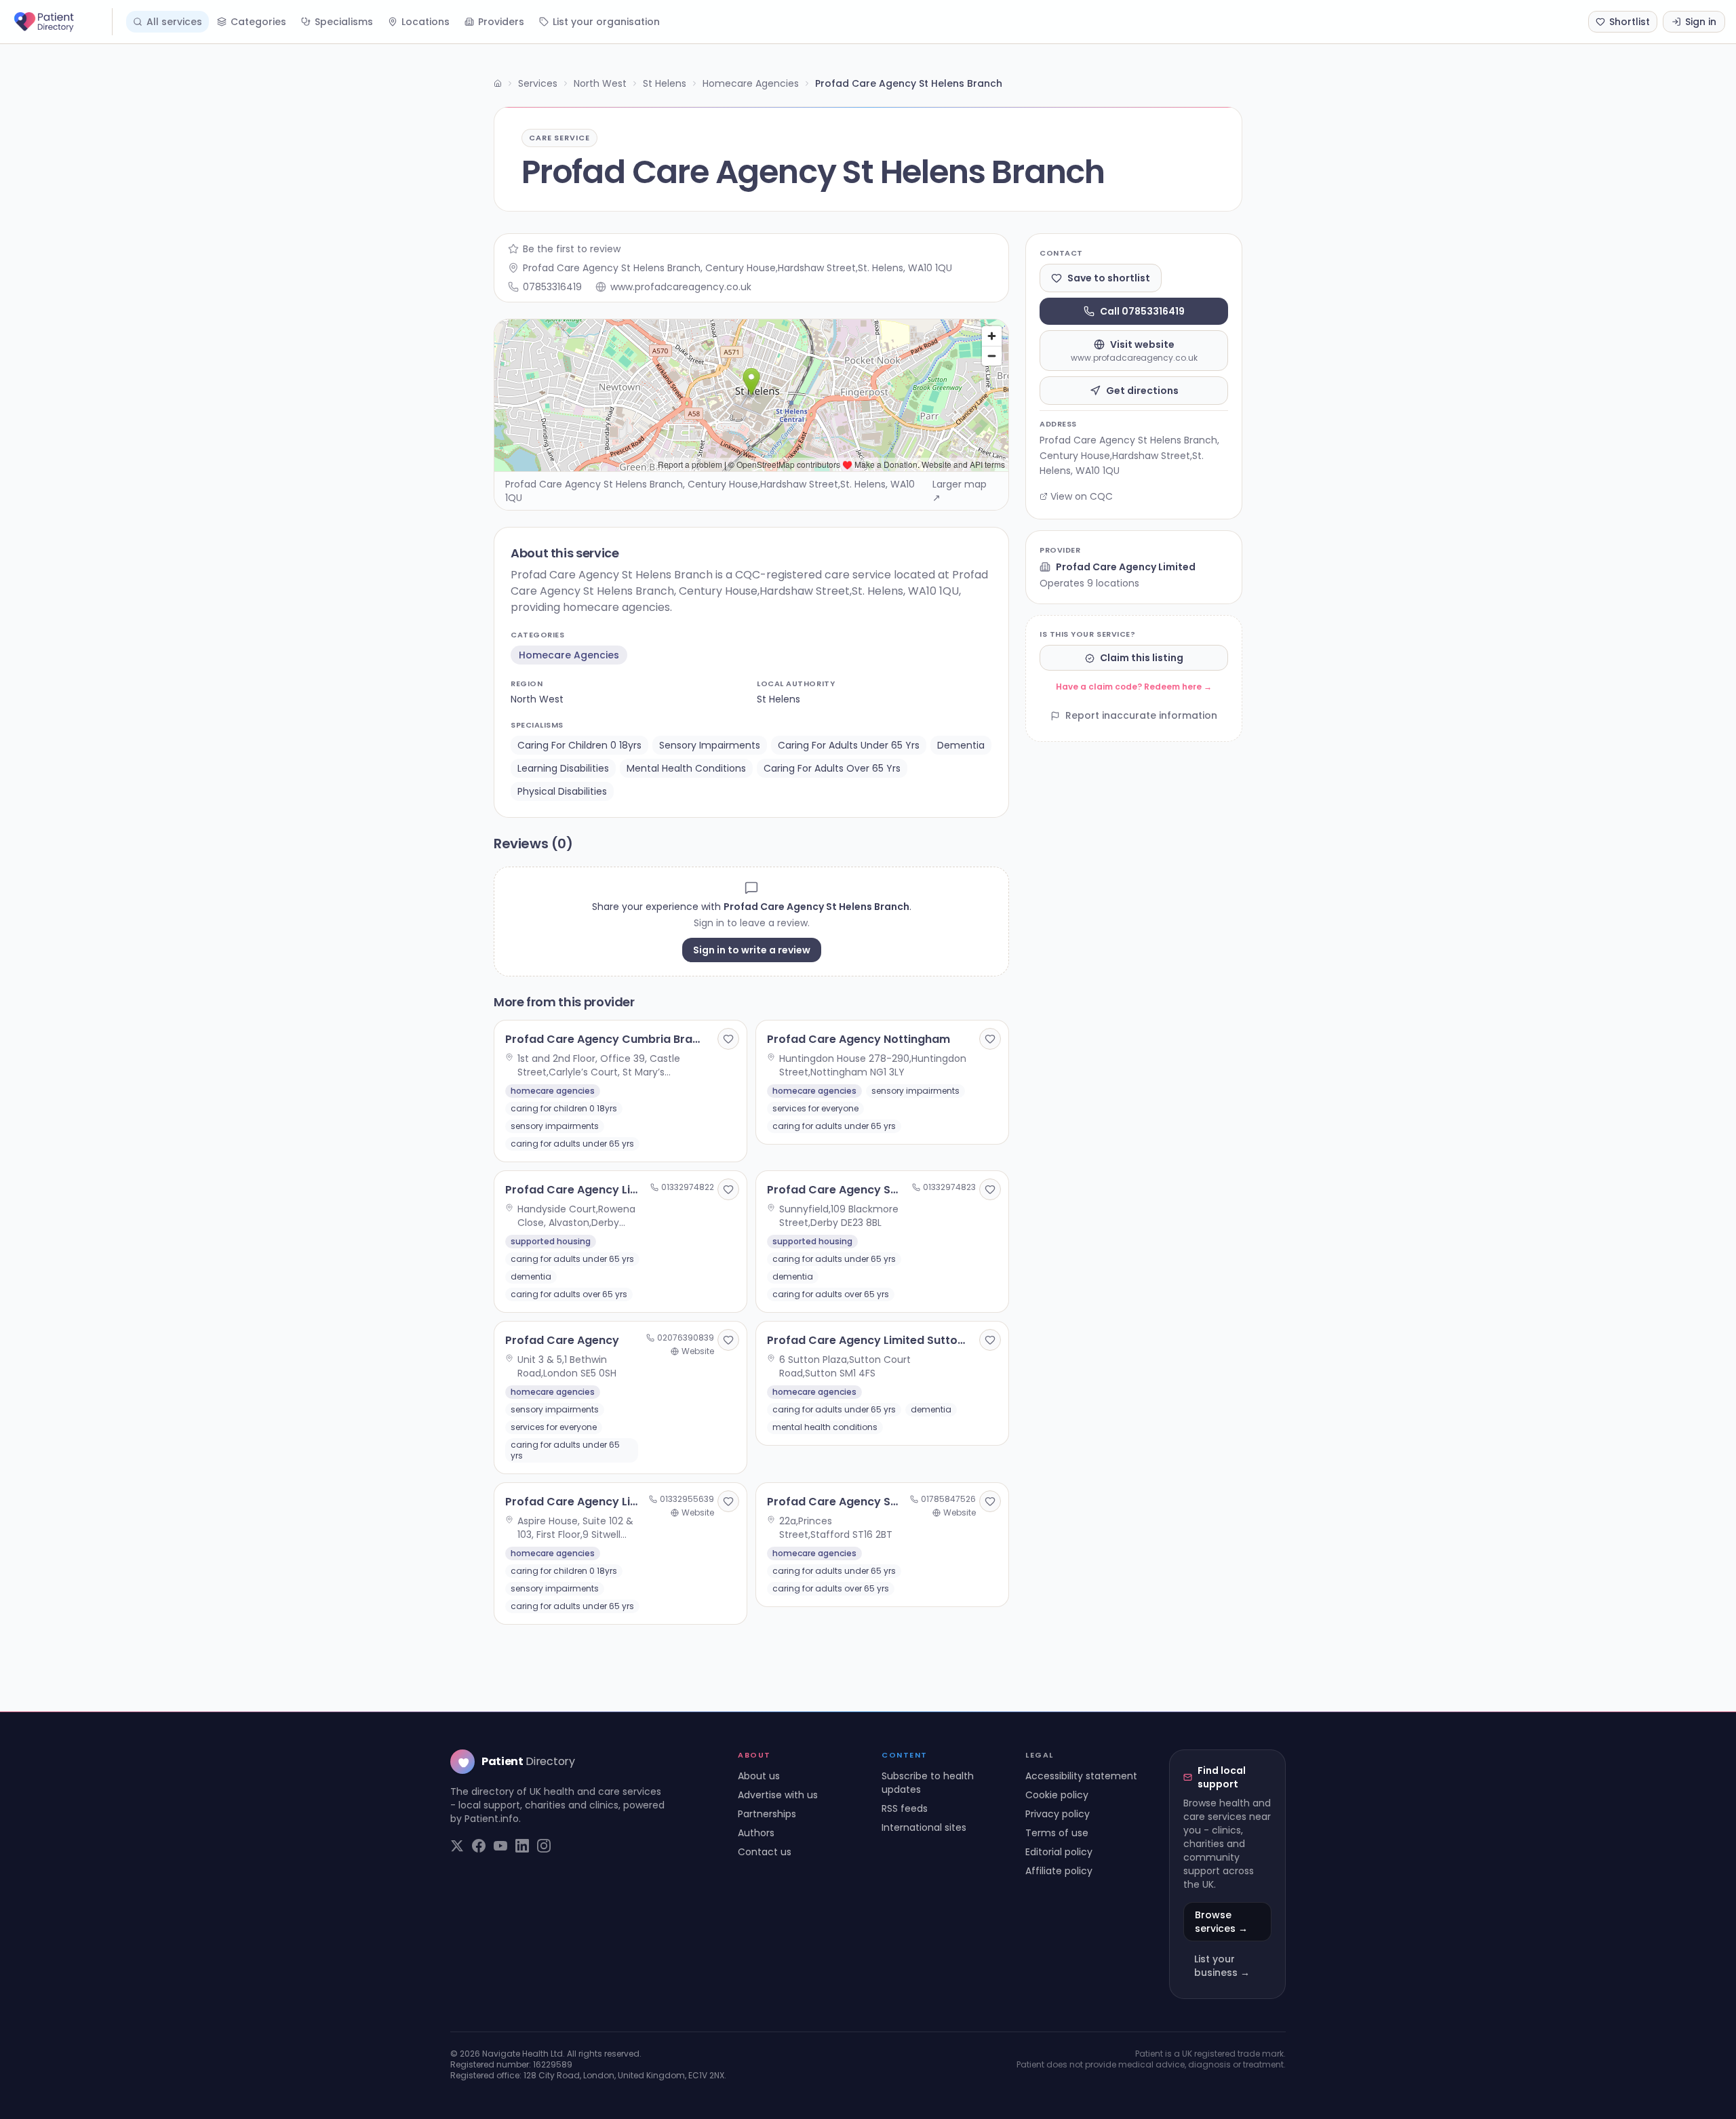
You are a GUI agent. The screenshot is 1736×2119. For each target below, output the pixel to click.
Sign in (1701, 22)
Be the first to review (572, 249)
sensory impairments (710, 745)
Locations (426, 22)
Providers (501, 22)
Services (538, 83)
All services (174, 22)
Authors (756, 1833)
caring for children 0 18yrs (579, 745)
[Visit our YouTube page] (500, 1846)
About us (759, 1776)
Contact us (765, 1852)
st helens (778, 699)
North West (600, 83)
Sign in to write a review (752, 950)
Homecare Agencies (751, 83)
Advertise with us (778, 1795)
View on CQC (1082, 496)
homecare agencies (569, 655)
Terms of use (1057, 1833)
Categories (258, 22)
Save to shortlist (1109, 278)
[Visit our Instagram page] (544, 1846)
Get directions (1142, 391)
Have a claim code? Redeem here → (1134, 687)
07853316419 (552, 287)
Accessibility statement (1081, 1776)
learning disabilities (563, 768)
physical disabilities (562, 791)
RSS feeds (905, 1808)
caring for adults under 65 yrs (849, 745)
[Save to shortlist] (728, 1039)
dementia (961, 745)
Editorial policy (1059, 1852)
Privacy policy (1058, 1814)
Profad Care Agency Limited (1126, 567)
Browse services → (1221, 1922)
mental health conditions (686, 768)
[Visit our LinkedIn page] (522, 1846)
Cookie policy (1057, 1795)
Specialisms (344, 22)
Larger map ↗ (960, 491)
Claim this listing (1142, 658)
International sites (924, 1827)
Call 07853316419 (1142, 311)
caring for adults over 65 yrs (832, 768)
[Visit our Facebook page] (479, 1846)
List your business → (1222, 1966)
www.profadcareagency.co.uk (681, 287)
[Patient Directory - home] (62, 22)
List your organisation (606, 22)
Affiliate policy (1059, 1871)
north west (537, 699)
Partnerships (767, 1814)
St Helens (665, 83)
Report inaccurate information (1141, 716)
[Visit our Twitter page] (457, 1846)
